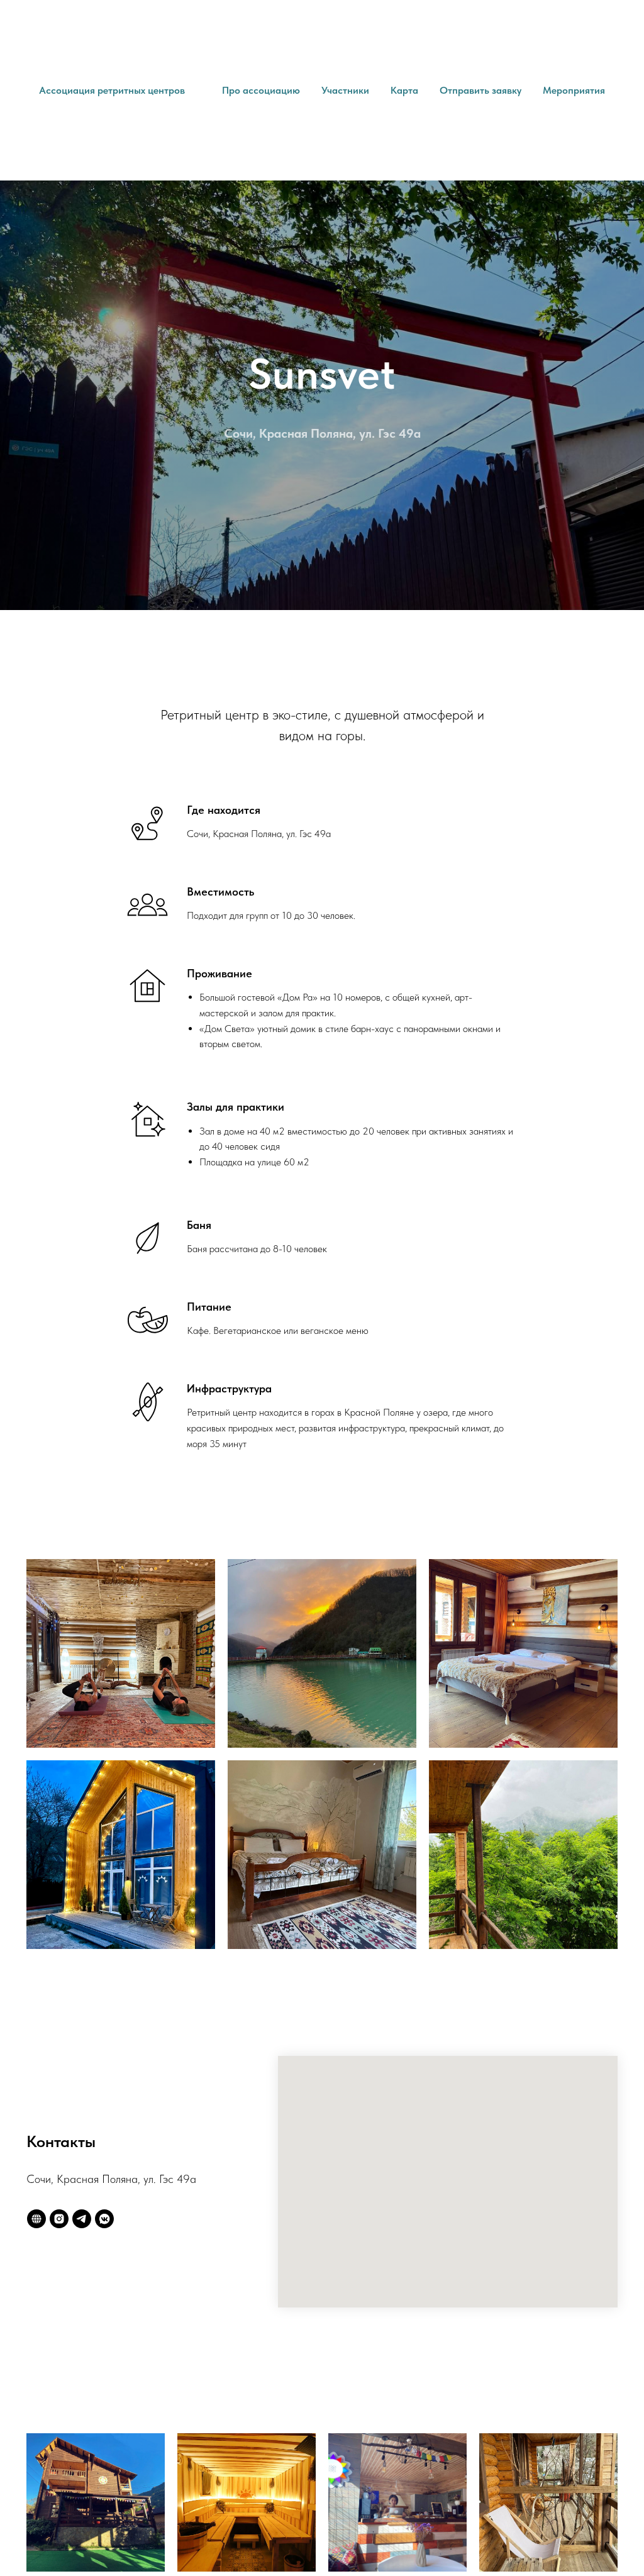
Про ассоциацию (261, 90)
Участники (345, 90)
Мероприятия (574, 90)
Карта (404, 90)
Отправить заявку (480, 90)
